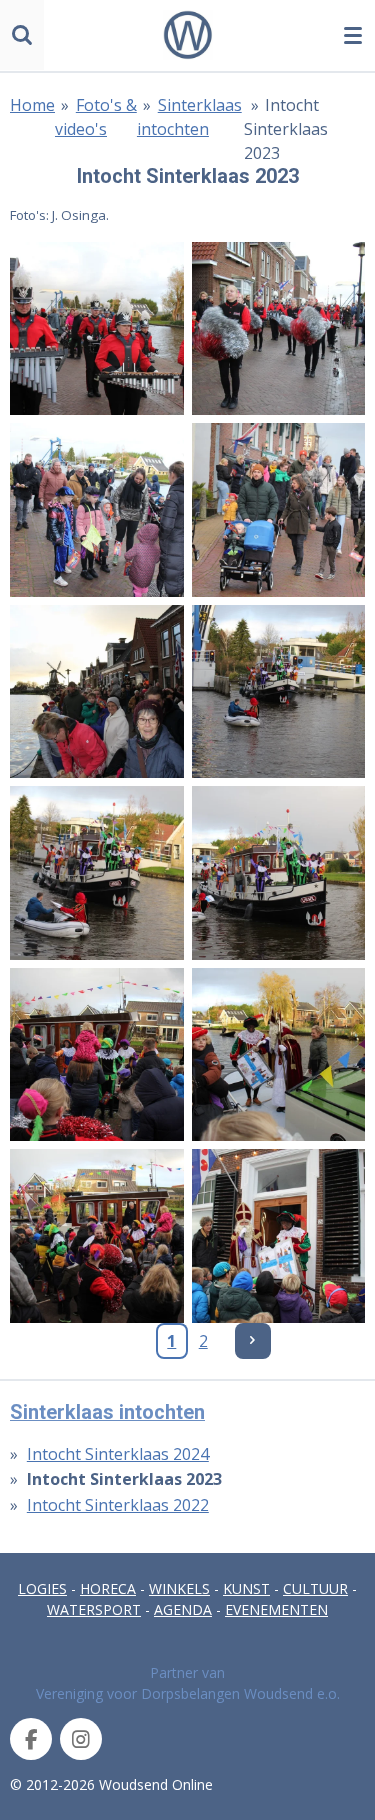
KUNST (246, 1588)
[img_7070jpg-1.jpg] (97, 510)
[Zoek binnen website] (22, 35)
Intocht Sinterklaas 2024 (118, 1454)
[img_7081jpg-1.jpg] (97, 692)
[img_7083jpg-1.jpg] (279, 692)
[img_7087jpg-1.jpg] (97, 1055)
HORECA (108, 1588)
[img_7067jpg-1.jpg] (97, 329)
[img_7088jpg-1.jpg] (279, 1055)
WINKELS (179, 1588)
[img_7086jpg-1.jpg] (279, 873)
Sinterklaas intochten (107, 1412)
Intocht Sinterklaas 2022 (118, 1505)
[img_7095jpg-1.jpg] (279, 1236)
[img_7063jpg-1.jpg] (279, 329)
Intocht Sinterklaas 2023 (286, 129)
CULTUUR (315, 1588)
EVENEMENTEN (276, 1609)
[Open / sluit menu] (353, 35)
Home (32, 105)
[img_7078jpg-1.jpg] (279, 510)
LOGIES (42, 1588)
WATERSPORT (94, 1609)
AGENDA (183, 1609)
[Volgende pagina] (253, 1341)
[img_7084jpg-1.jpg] (97, 873)
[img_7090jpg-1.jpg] (97, 1236)
